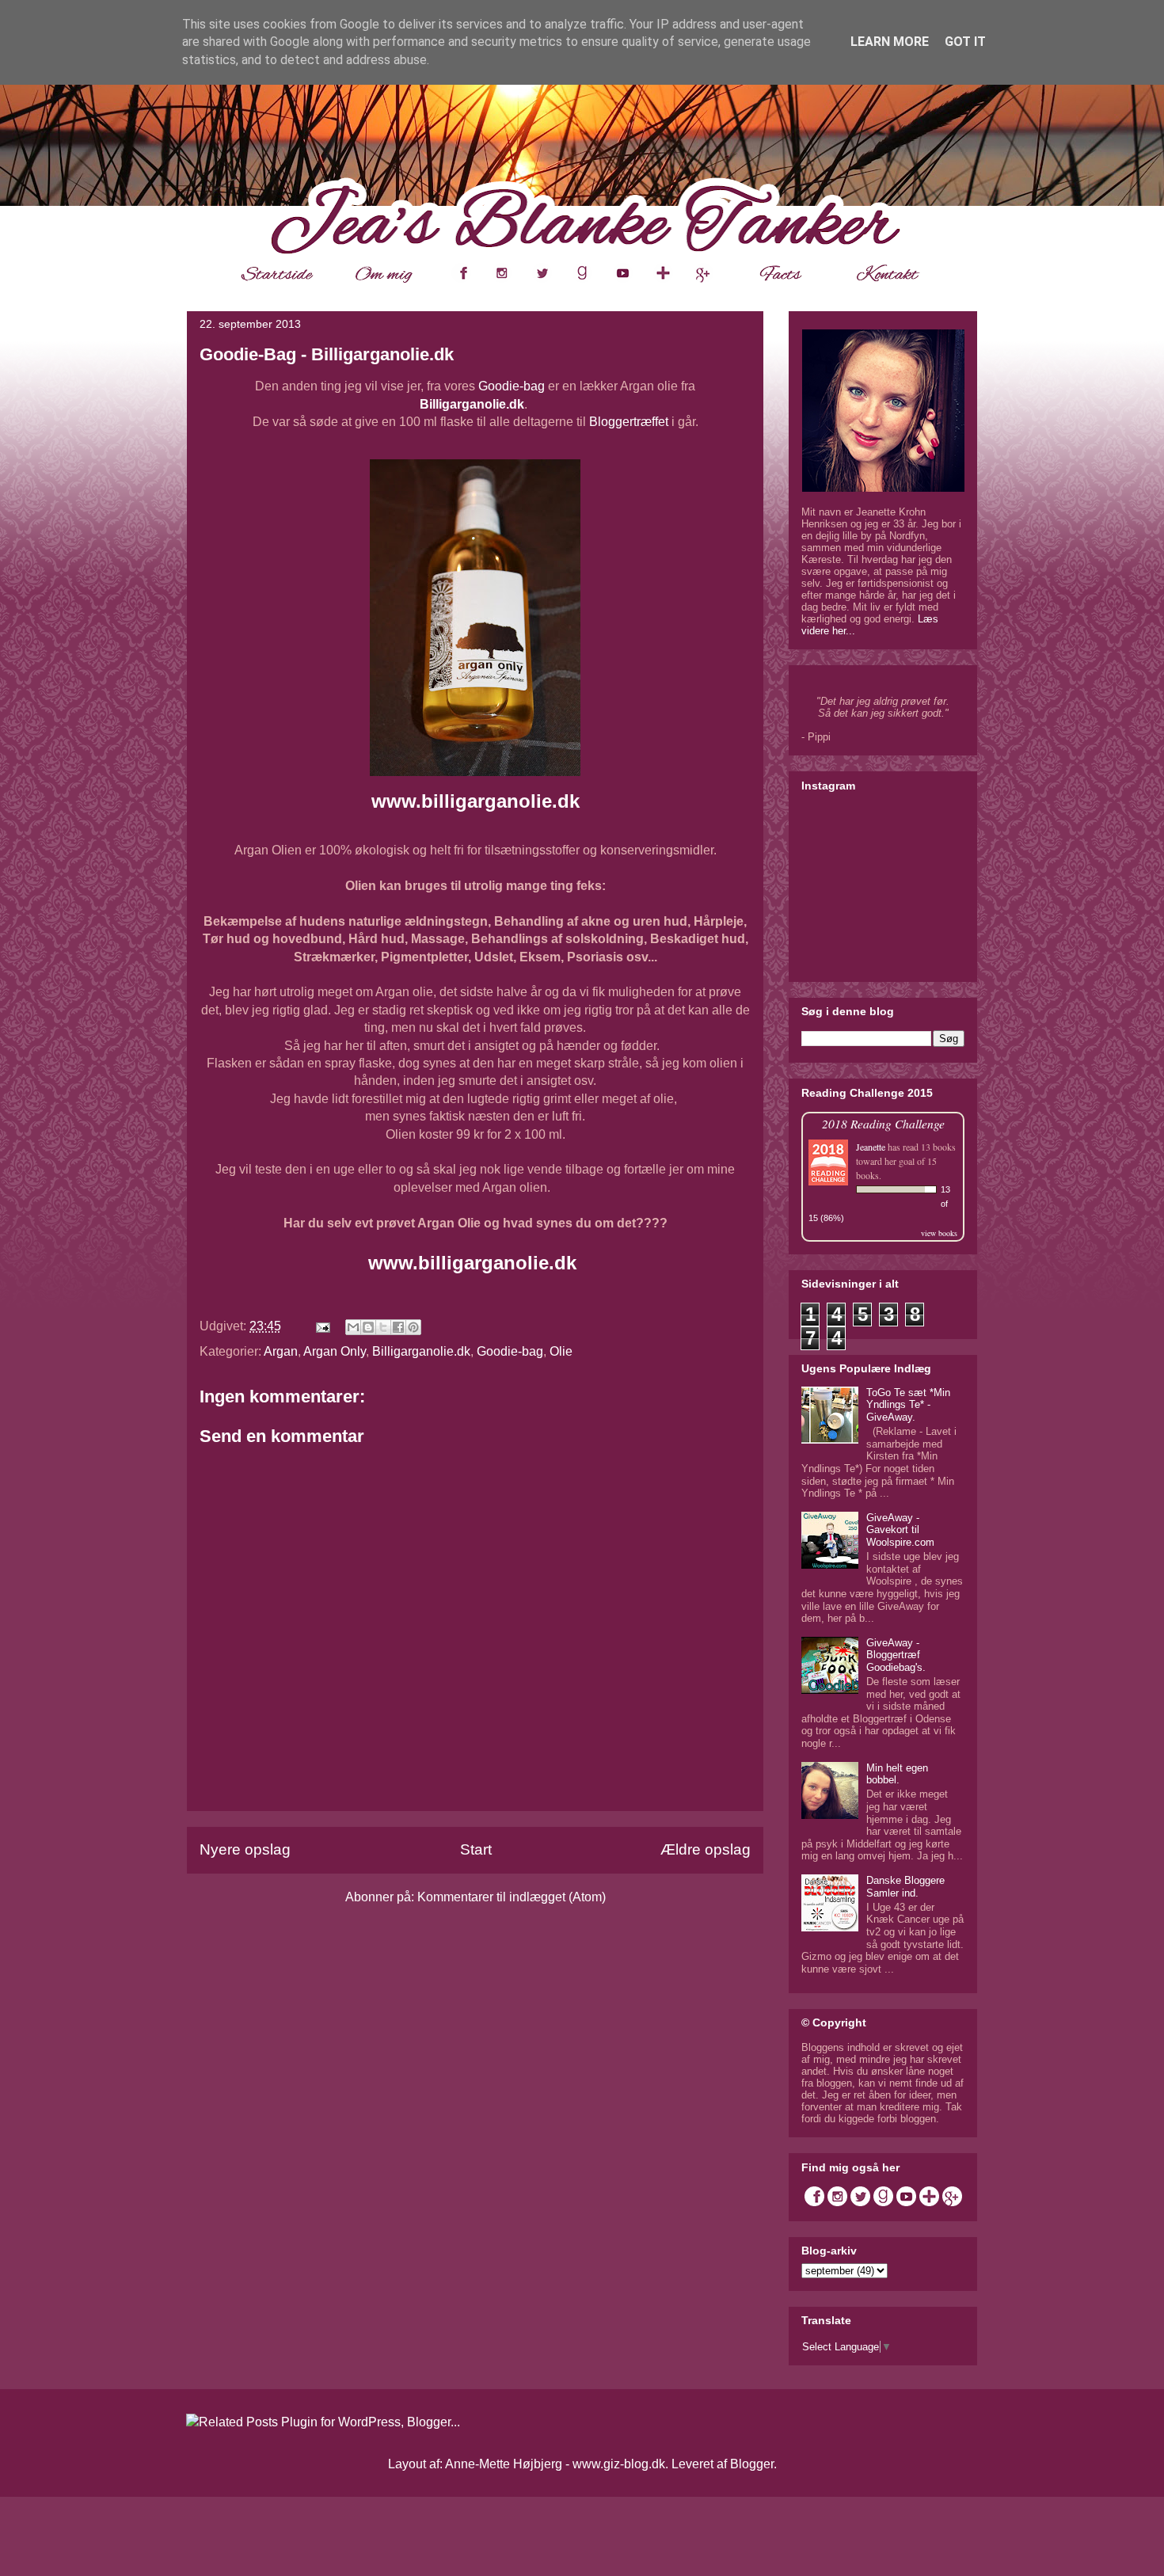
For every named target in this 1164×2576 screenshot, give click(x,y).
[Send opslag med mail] (321, 1326)
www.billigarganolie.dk (475, 801)
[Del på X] (383, 1327)
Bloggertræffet (629, 422)
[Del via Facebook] (398, 1327)
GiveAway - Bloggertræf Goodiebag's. (896, 1655)
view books (939, 1233)
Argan (281, 1351)
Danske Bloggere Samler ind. (905, 1887)
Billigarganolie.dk (472, 404)
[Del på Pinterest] (413, 1327)
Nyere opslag (245, 1849)
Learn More (890, 42)
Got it (965, 42)
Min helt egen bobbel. (897, 1774)
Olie (561, 1351)
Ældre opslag (706, 1849)
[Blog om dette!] (368, 1327)
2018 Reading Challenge (883, 1123)
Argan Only (335, 1351)
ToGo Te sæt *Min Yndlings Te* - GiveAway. (908, 1405)
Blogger (752, 2464)
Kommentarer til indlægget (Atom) (512, 1897)
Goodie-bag (512, 386)
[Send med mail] (353, 1327)
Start (476, 1849)
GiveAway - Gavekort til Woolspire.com (900, 1530)
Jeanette (871, 1147)
